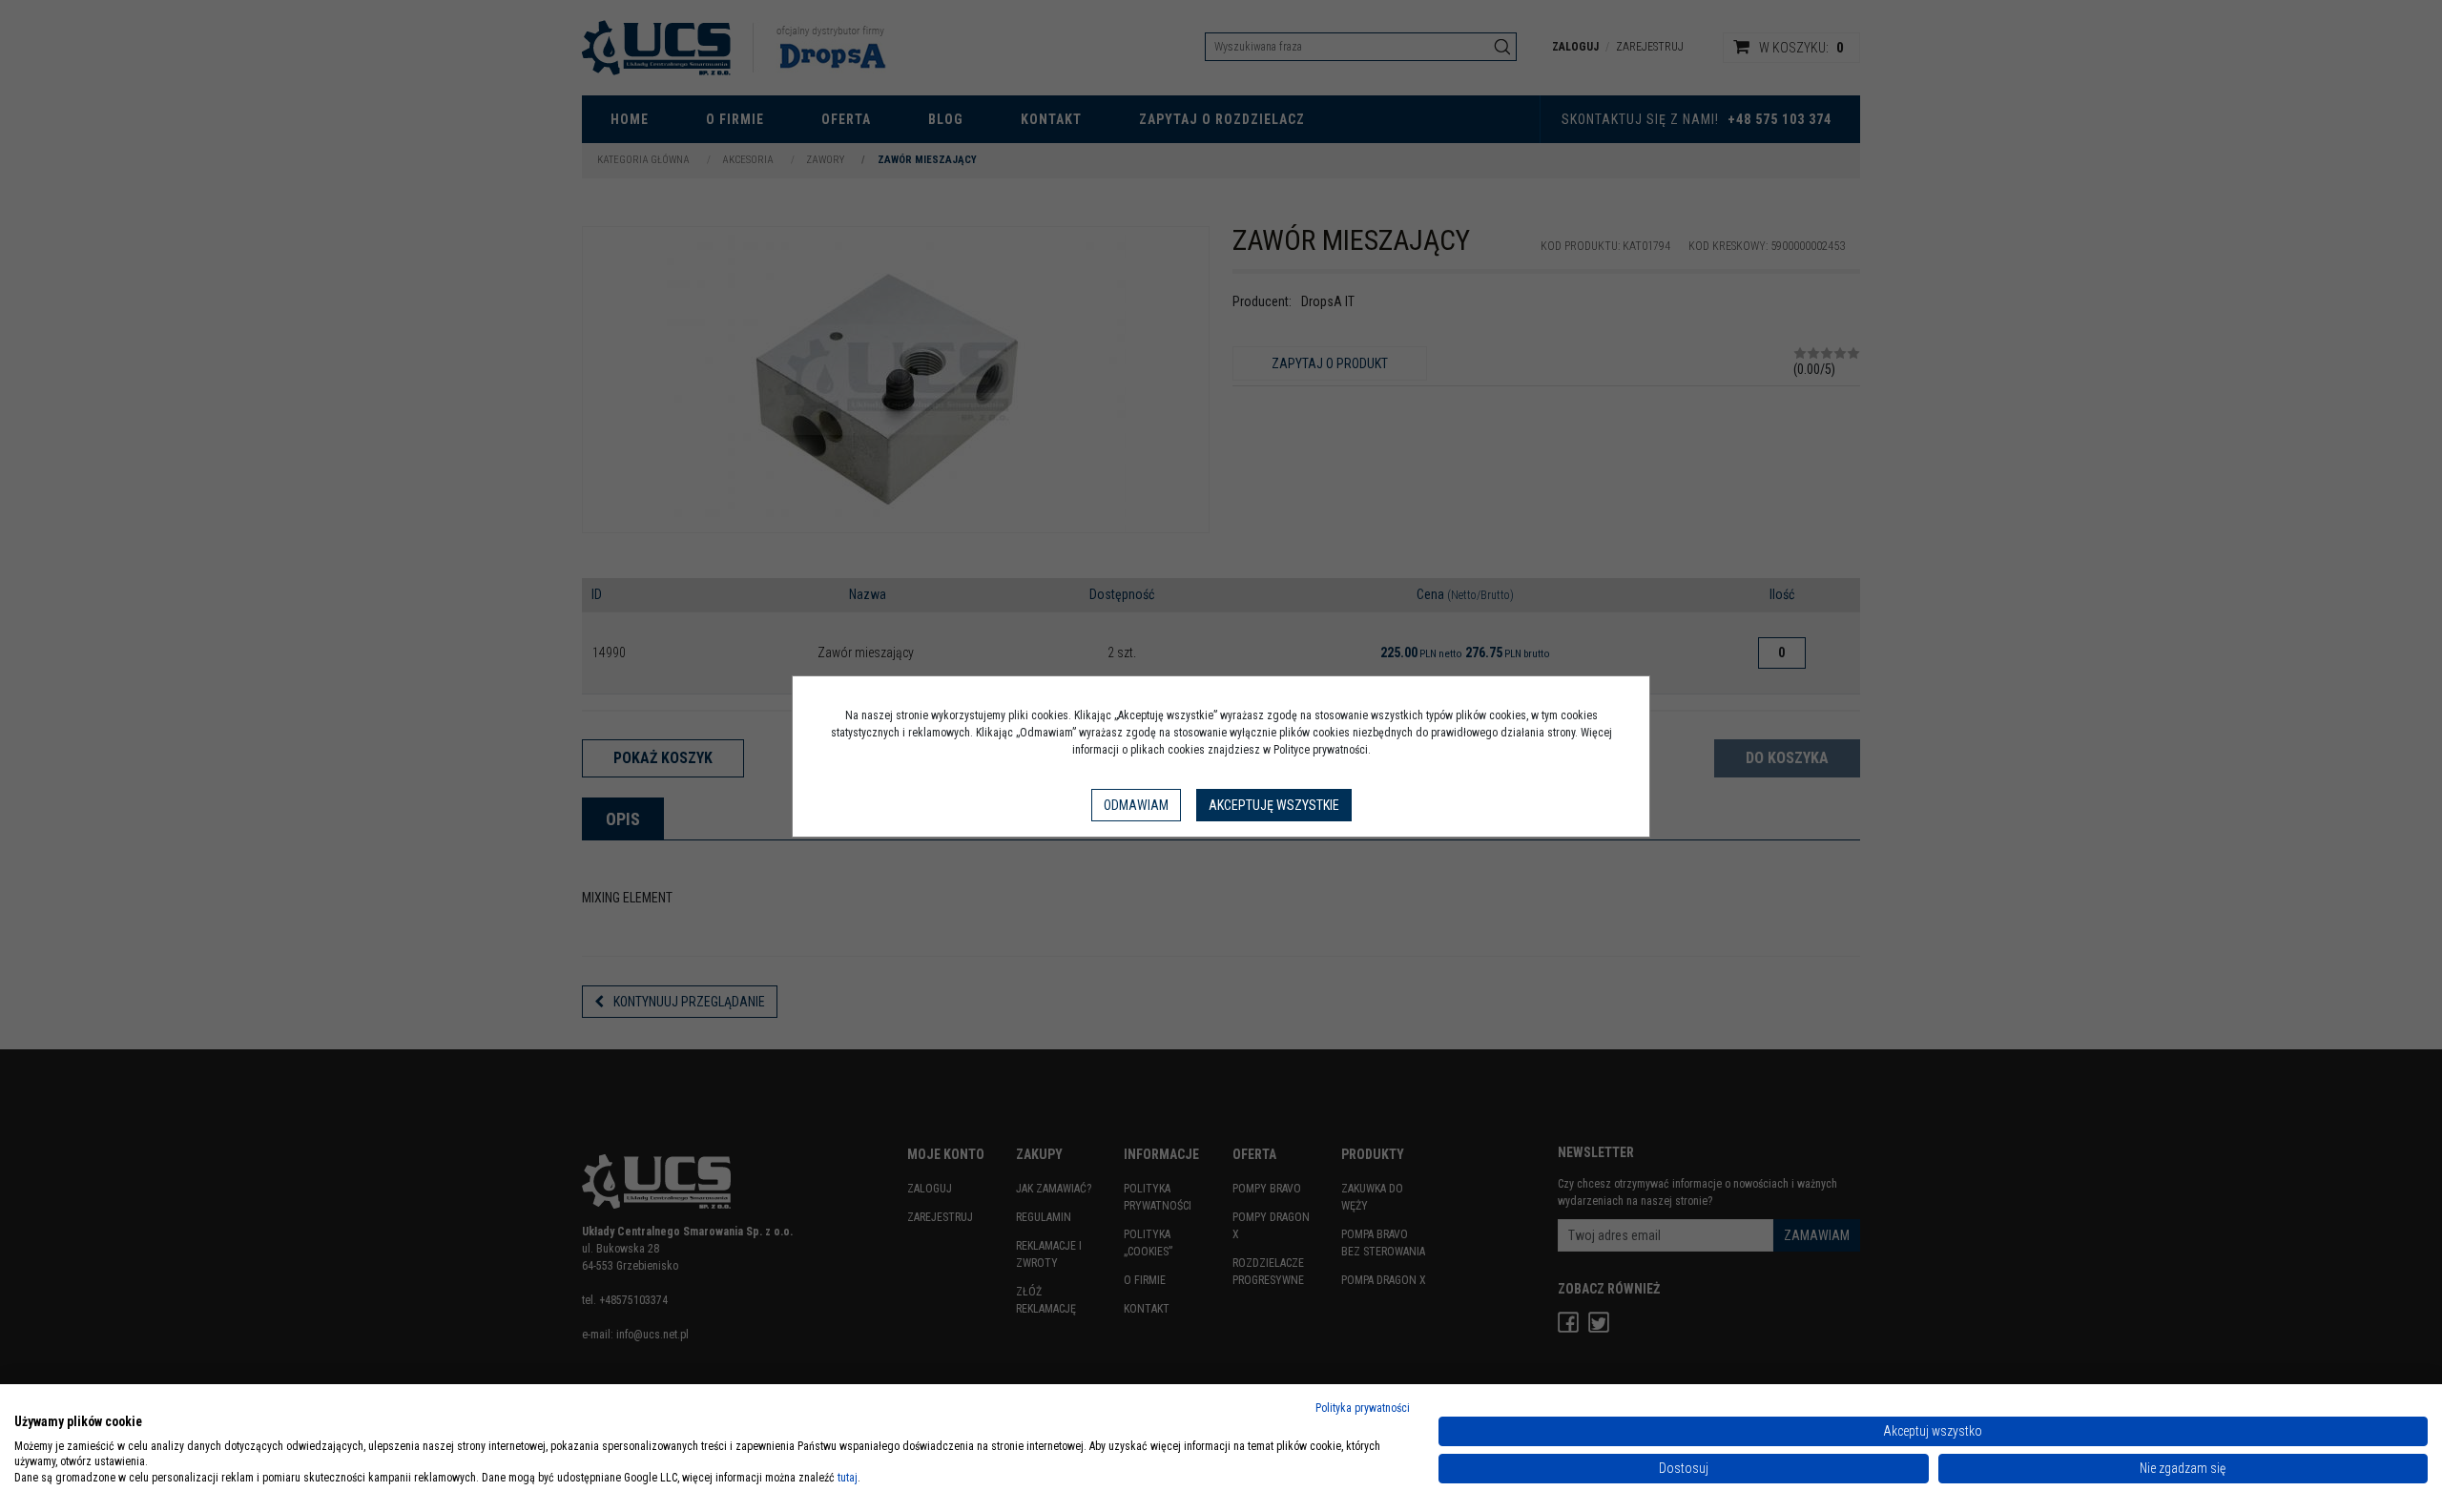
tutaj (848, 1478)
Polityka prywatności (1363, 1408)
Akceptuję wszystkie (1274, 805)
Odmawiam (1136, 805)
